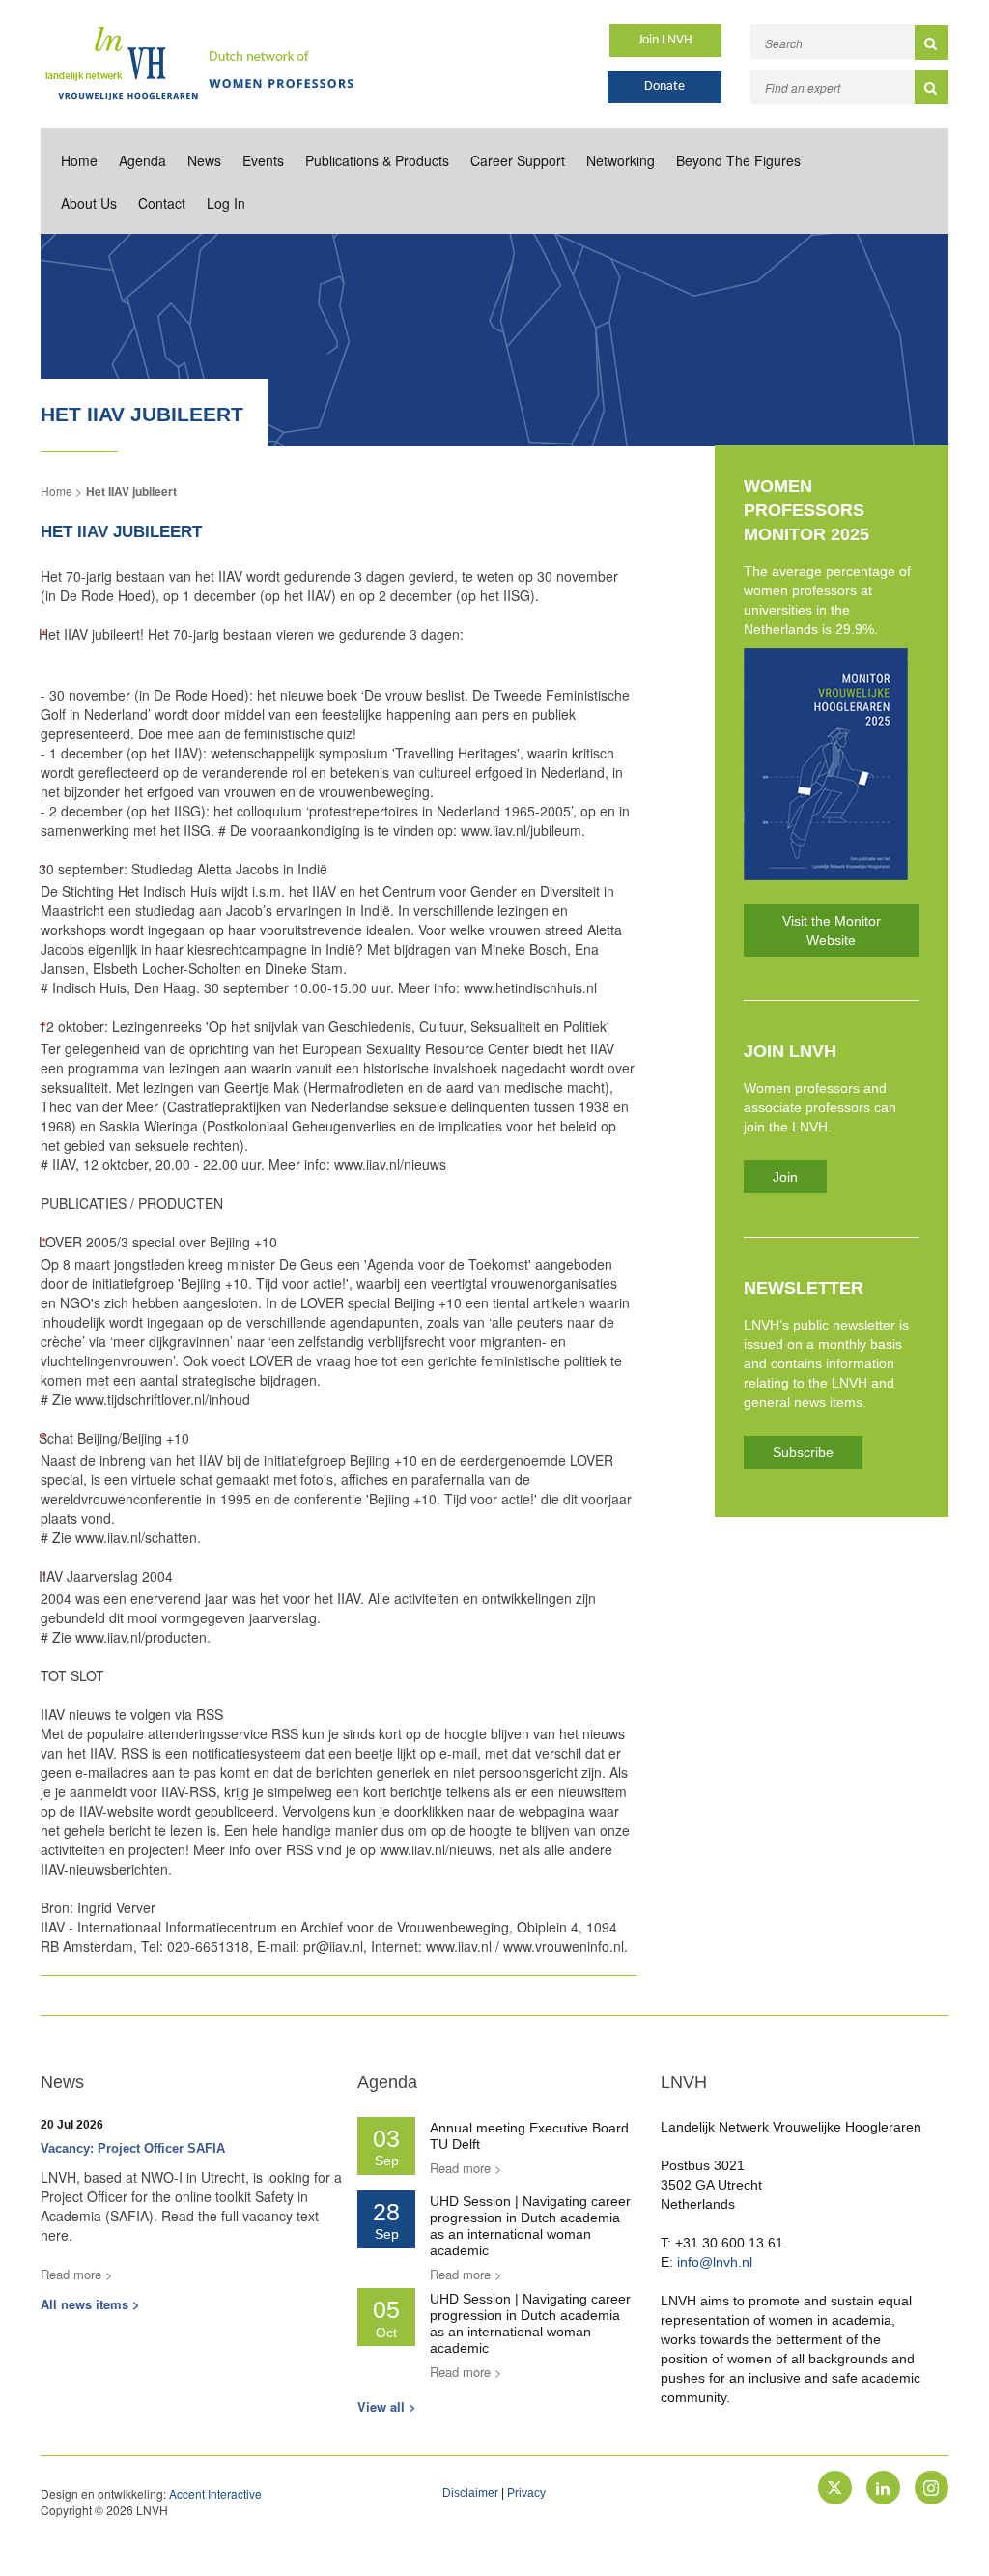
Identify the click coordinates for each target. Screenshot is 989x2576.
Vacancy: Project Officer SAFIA (133, 2148)
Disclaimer (470, 2493)
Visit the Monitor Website (832, 930)
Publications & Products (377, 160)
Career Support (518, 160)
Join (785, 1177)
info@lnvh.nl (715, 2262)
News (204, 160)
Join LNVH (665, 40)
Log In (226, 203)
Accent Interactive (215, 2493)
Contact (162, 203)
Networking (621, 160)
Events (263, 160)
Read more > (77, 2274)
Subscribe (803, 1452)
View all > (387, 2406)
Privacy (526, 2493)
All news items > (90, 2304)
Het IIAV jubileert (131, 491)
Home (79, 160)
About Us (89, 203)
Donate (664, 86)
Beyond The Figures (738, 160)
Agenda (142, 160)
